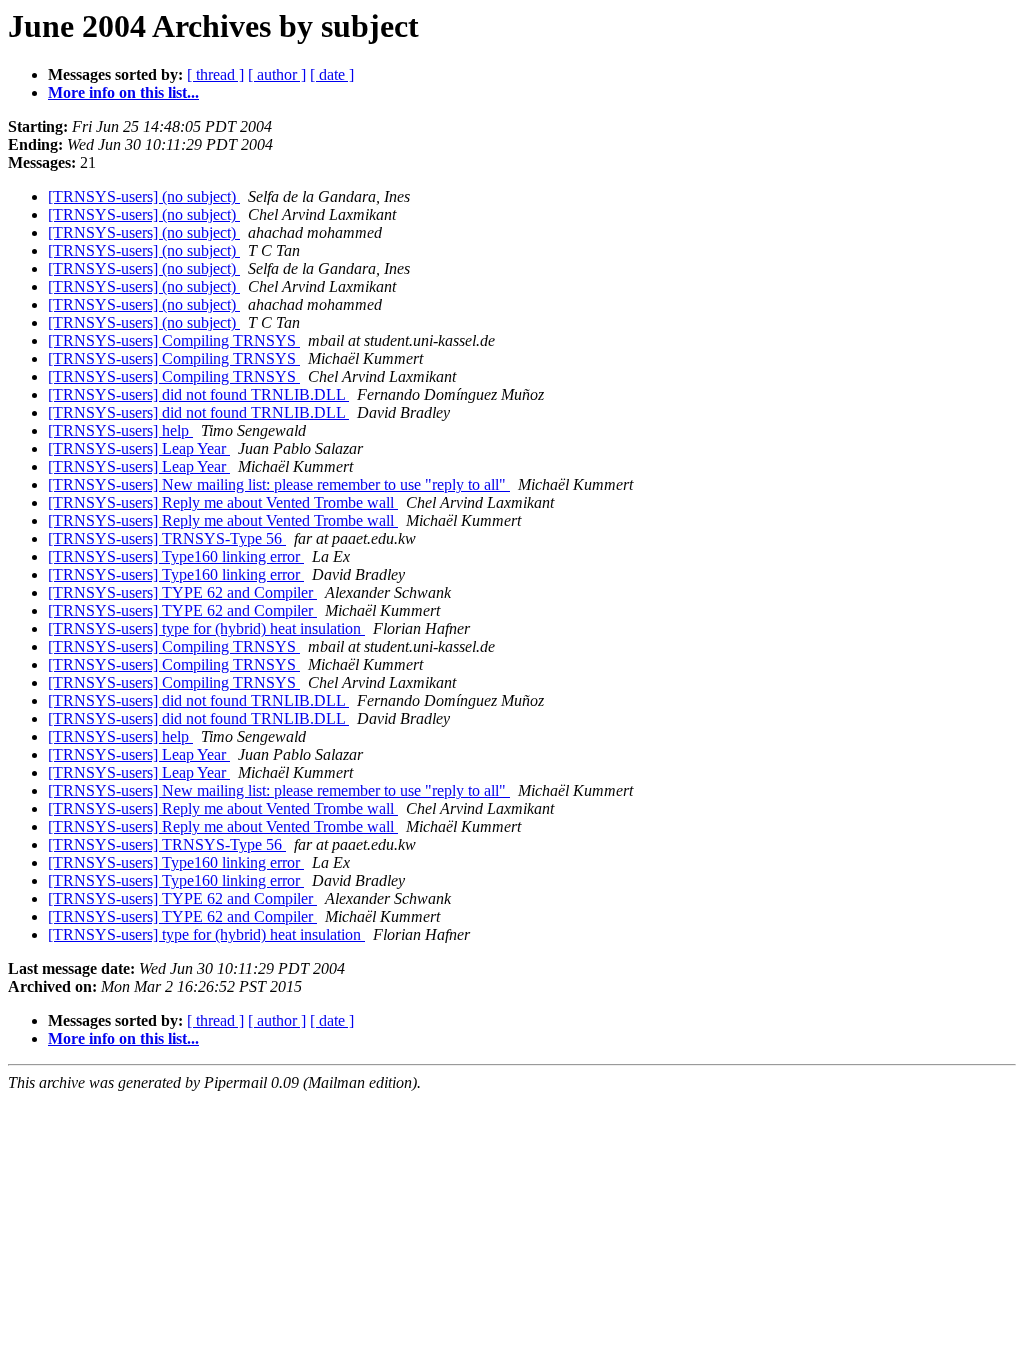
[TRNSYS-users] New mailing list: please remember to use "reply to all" (279, 484)
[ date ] (332, 74)
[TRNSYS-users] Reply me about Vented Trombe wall (223, 502)
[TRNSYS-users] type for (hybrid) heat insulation (206, 628)
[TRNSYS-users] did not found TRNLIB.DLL (198, 394)
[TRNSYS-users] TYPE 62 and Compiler (182, 592)
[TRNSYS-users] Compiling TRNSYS (174, 340)
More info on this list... (123, 92)
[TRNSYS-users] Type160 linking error (176, 556)
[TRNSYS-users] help (120, 430)
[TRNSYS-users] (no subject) (144, 196)
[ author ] (277, 74)
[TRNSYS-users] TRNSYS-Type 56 (167, 538)
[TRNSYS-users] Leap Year (139, 448)
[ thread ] (215, 74)
